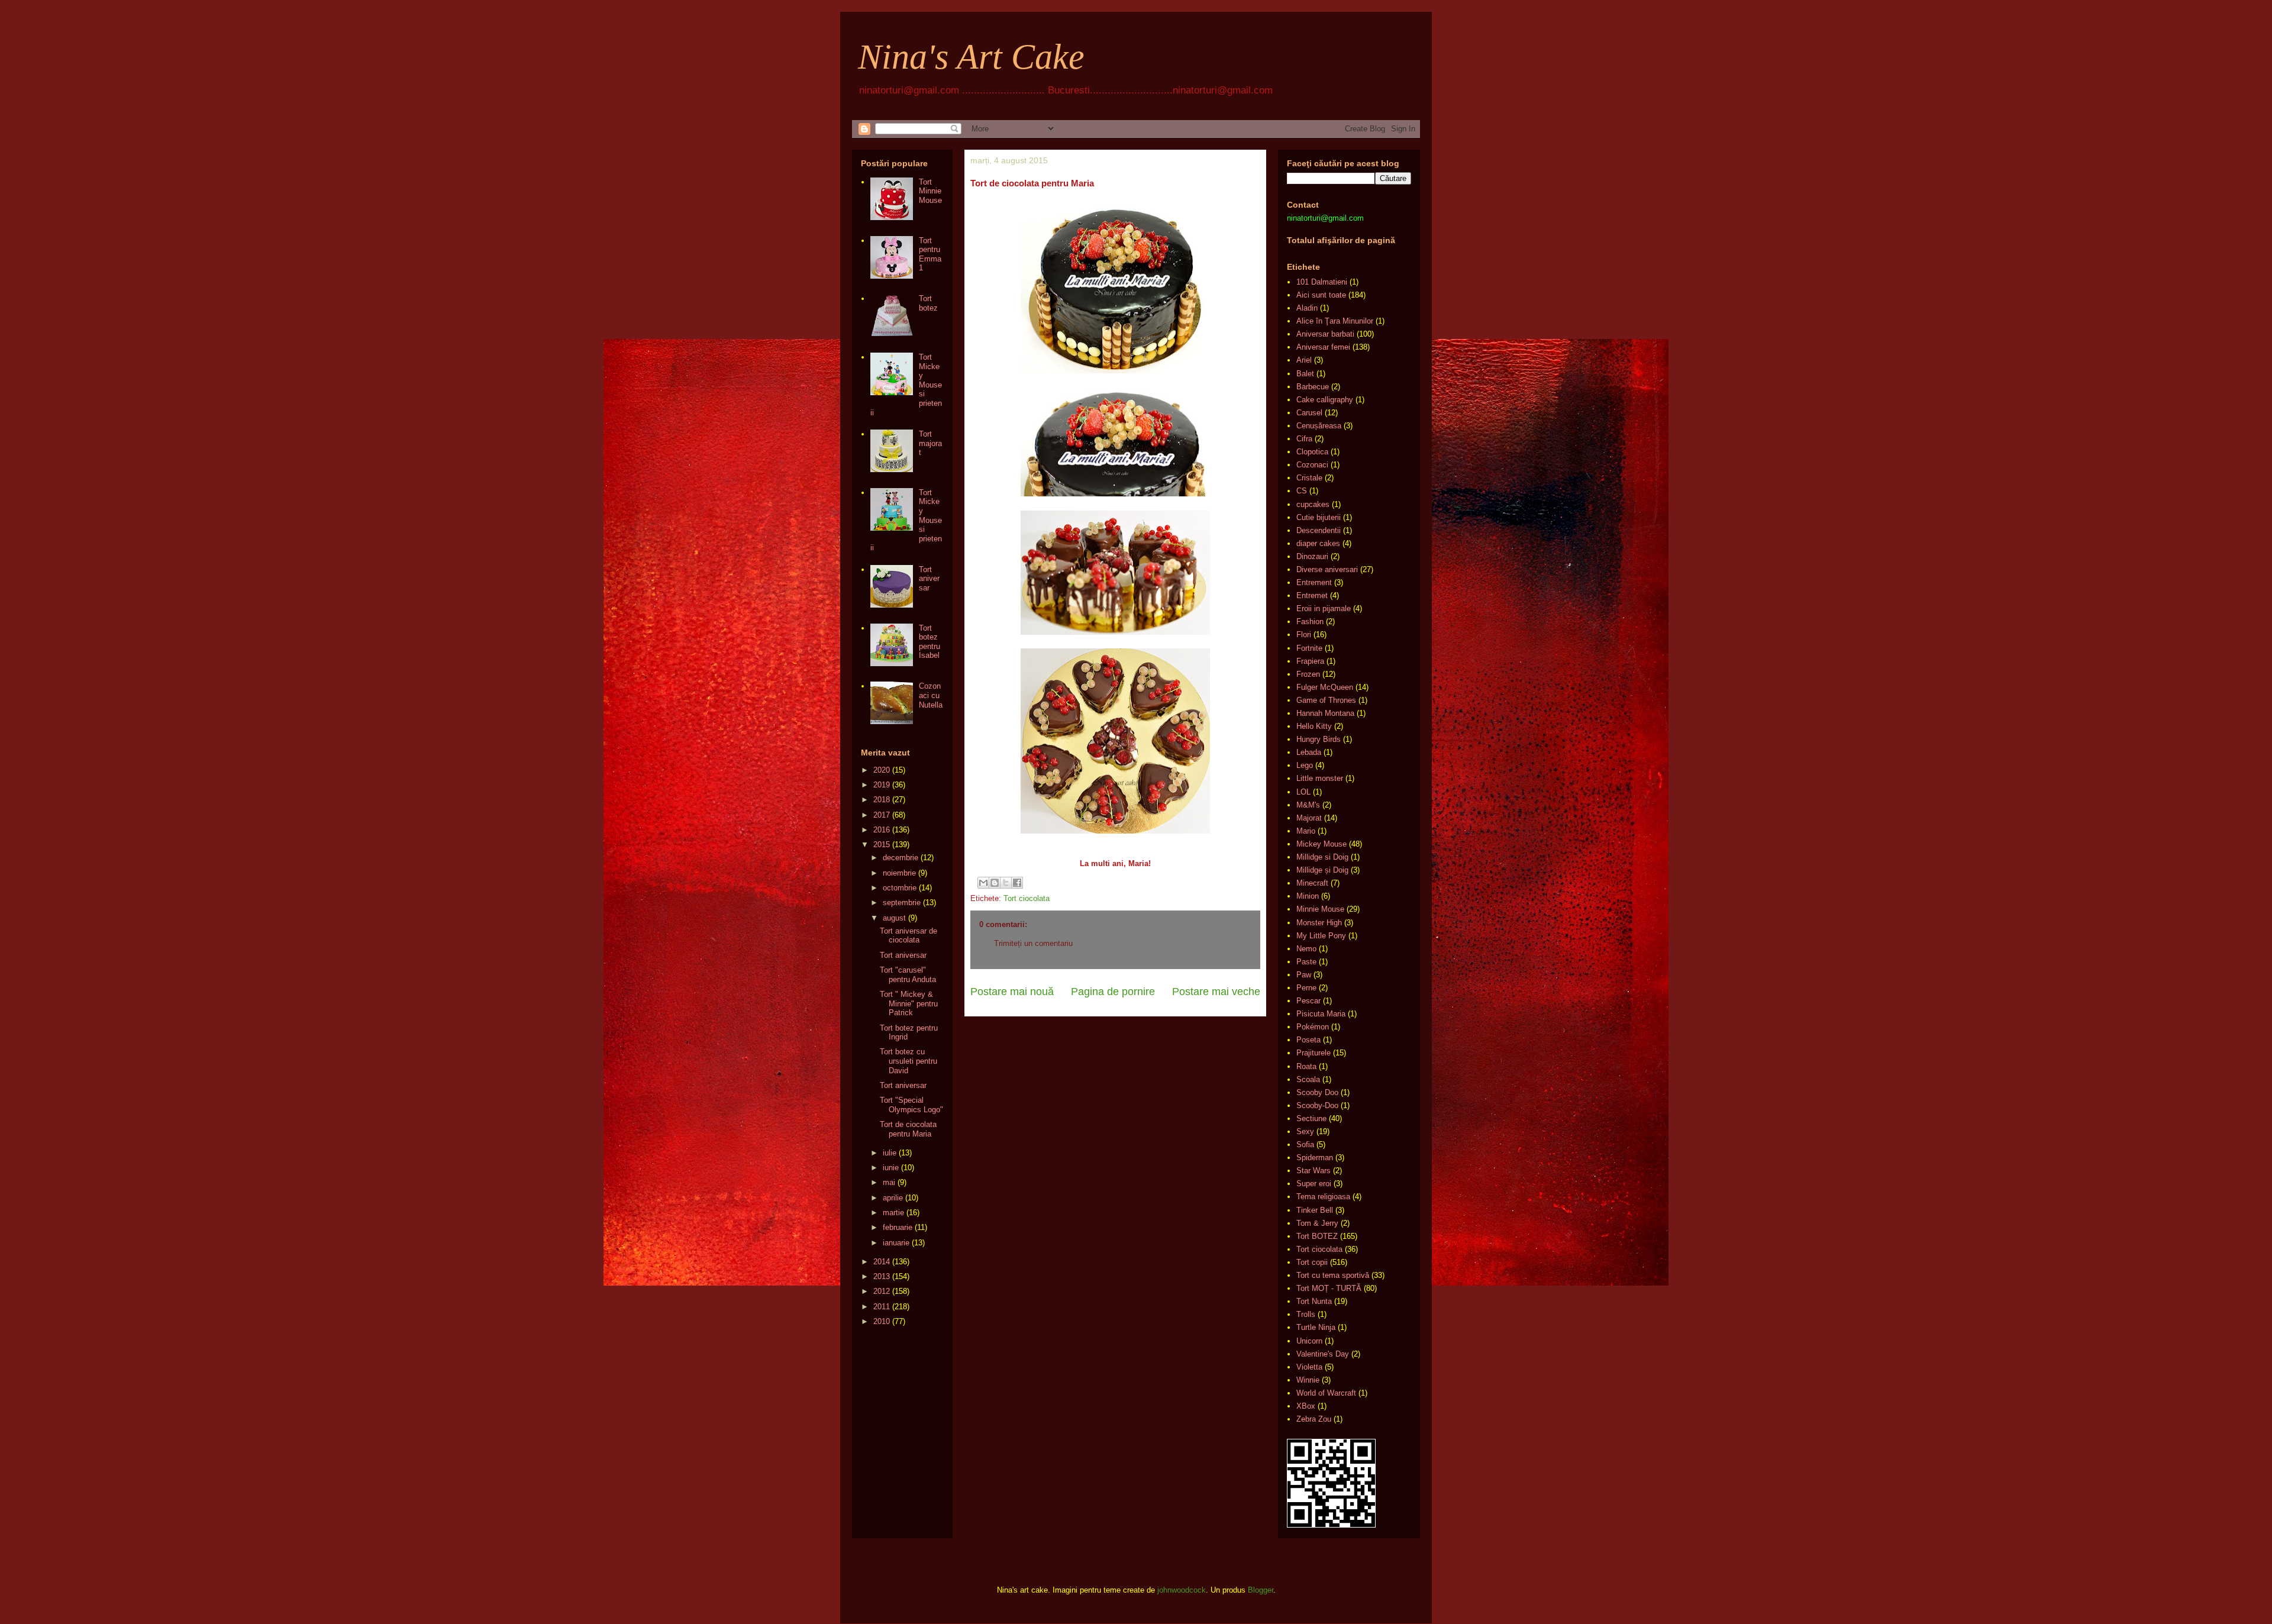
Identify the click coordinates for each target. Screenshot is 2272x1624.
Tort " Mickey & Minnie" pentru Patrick (909, 1003)
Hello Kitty (1314, 726)
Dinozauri (1312, 556)
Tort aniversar (929, 579)
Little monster (1320, 778)
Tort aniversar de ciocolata (909, 936)
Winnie (1308, 1380)
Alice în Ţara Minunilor (1335, 321)
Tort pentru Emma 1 (930, 254)
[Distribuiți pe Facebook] (1017, 883)
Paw (1304, 975)
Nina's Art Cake (971, 57)
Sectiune (1311, 1118)
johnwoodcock (1182, 1590)
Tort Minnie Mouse (930, 191)
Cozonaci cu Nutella (931, 695)
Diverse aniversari (1327, 569)
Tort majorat (930, 443)
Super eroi (1314, 1184)
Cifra (1304, 439)
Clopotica (1312, 452)
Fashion (1310, 621)
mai (889, 1182)
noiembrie (899, 873)
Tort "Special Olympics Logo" (911, 1105)
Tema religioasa (1323, 1197)
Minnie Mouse (1320, 909)
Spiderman (1315, 1158)
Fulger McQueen (1325, 687)
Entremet (1312, 595)
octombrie (900, 888)
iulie (890, 1153)
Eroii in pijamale (1324, 608)
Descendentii (1319, 530)
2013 (882, 1276)
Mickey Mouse (1321, 844)
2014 (882, 1262)
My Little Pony (1321, 936)
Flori (1304, 635)
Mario (1306, 831)
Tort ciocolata (1027, 898)
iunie (891, 1168)
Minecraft (1312, 883)
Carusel (1309, 413)
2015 (882, 845)
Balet (1305, 374)
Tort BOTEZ (1317, 1236)
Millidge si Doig (1322, 857)
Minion (1308, 896)
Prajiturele (1313, 1053)
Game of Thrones (1326, 700)
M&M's (1308, 805)
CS (1302, 491)
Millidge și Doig (1322, 870)
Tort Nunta (1314, 1301)
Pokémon (1313, 1027)
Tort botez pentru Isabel (930, 642)
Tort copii (1312, 1262)
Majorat (1309, 818)
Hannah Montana (1325, 713)
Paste (1306, 962)
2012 (882, 1291)
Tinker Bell (1315, 1210)
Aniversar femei (1323, 347)
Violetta (1309, 1367)
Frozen (1308, 674)
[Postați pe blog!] (995, 883)
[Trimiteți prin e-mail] (983, 883)
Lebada (1309, 752)
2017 (882, 815)
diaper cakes (1318, 543)
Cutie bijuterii (1319, 517)
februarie (898, 1227)
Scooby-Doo (1317, 1105)
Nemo (1306, 949)
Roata (1306, 1066)
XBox (1306, 1406)
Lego (1305, 765)
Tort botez (928, 303)
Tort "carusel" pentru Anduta (908, 975)
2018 (882, 800)
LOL (1303, 792)
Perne (1306, 988)
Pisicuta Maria (1321, 1014)
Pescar (1308, 1001)
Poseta (1308, 1040)
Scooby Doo (1317, 1092)
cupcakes (1313, 504)
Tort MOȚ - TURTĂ (1329, 1288)
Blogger (1261, 1590)
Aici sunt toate (1321, 295)
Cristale (1309, 478)
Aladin (1307, 308)
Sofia (1305, 1144)
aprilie (893, 1198)
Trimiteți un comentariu (1033, 943)
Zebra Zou (1314, 1419)
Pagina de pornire (1113, 992)
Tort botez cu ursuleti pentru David (909, 1061)
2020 (882, 770)
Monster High (1319, 923)
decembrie (901, 858)
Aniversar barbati (1325, 334)
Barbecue (1313, 387)
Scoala (1308, 1079)
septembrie (902, 903)
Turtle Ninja (1316, 1327)
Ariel (1304, 360)
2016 (882, 830)
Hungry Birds (1319, 739)
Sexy (1305, 1131)
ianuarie (896, 1243)
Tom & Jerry (1317, 1223)
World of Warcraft (1326, 1393)
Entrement (1314, 582)
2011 (882, 1307)
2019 (882, 785)
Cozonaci (1312, 465)
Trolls (1306, 1314)
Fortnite (1309, 648)
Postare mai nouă (1012, 992)
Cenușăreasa (1319, 426)
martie (893, 1213)
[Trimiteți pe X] (1006, 883)
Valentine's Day (1323, 1354)
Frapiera (1310, 661)
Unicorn (1309, 1341)
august (894, 918)
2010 (882, 1321)
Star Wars (1313, 1171)
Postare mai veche (1216, 992)
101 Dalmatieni (1322, 282)
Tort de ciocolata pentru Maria (908, 1129)
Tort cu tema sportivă (1333, 1275)
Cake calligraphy (1325, 400)
